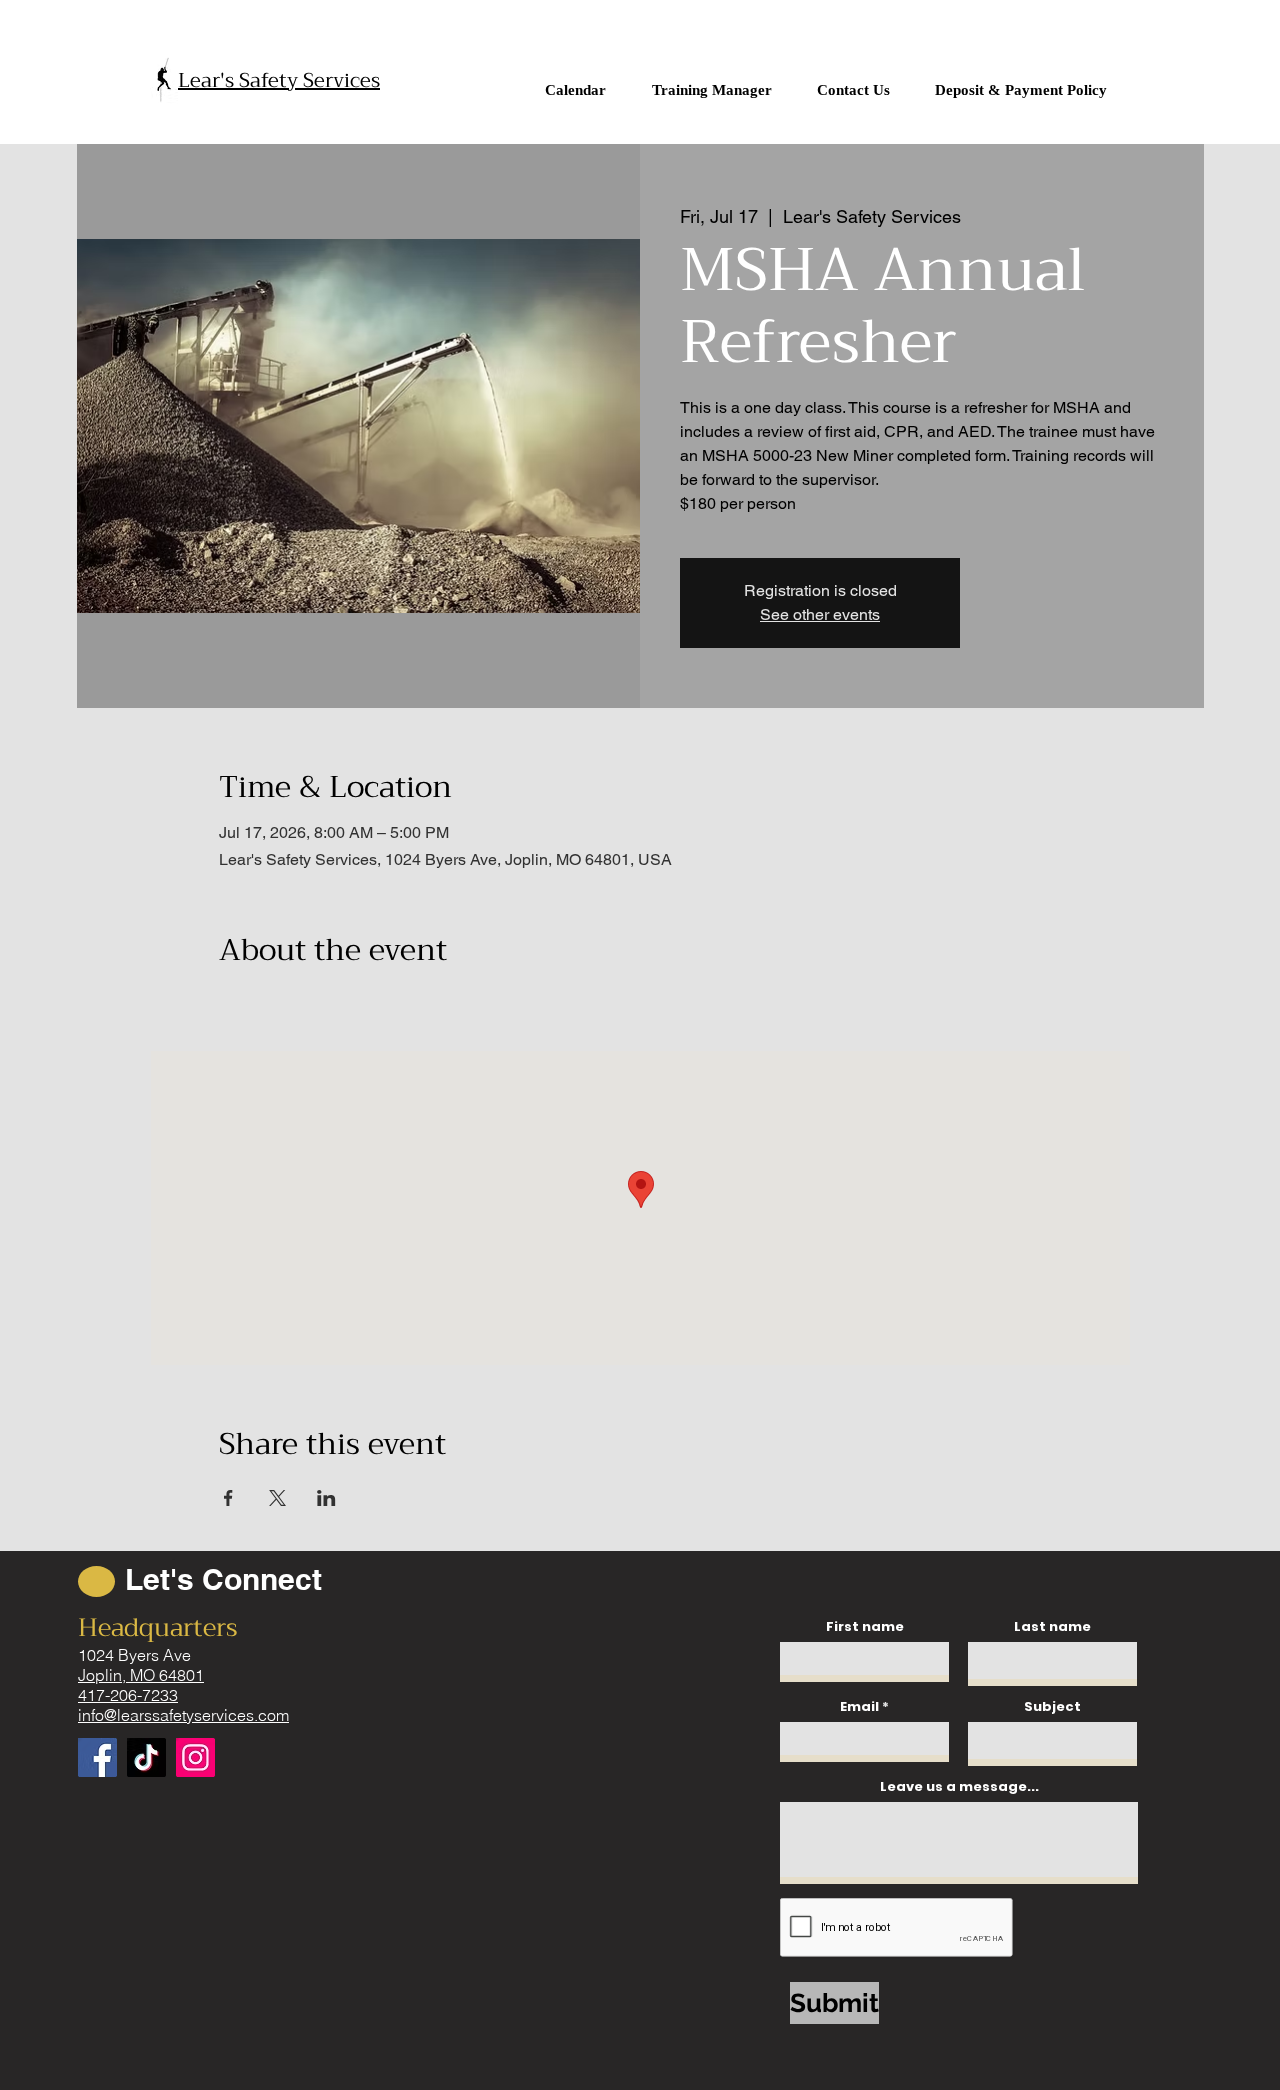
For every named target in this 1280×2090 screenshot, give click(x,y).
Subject (1052, 1706)
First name (865, 1626)
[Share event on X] (277, 1498)
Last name (1052, 1626)
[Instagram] (195, 1757)
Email (859, 1706)
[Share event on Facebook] (228, 1498)
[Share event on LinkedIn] (326, 1498)
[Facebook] (97, 1757)
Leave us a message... (959, 1786)
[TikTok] (146, 1757)
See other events (820, 614)
